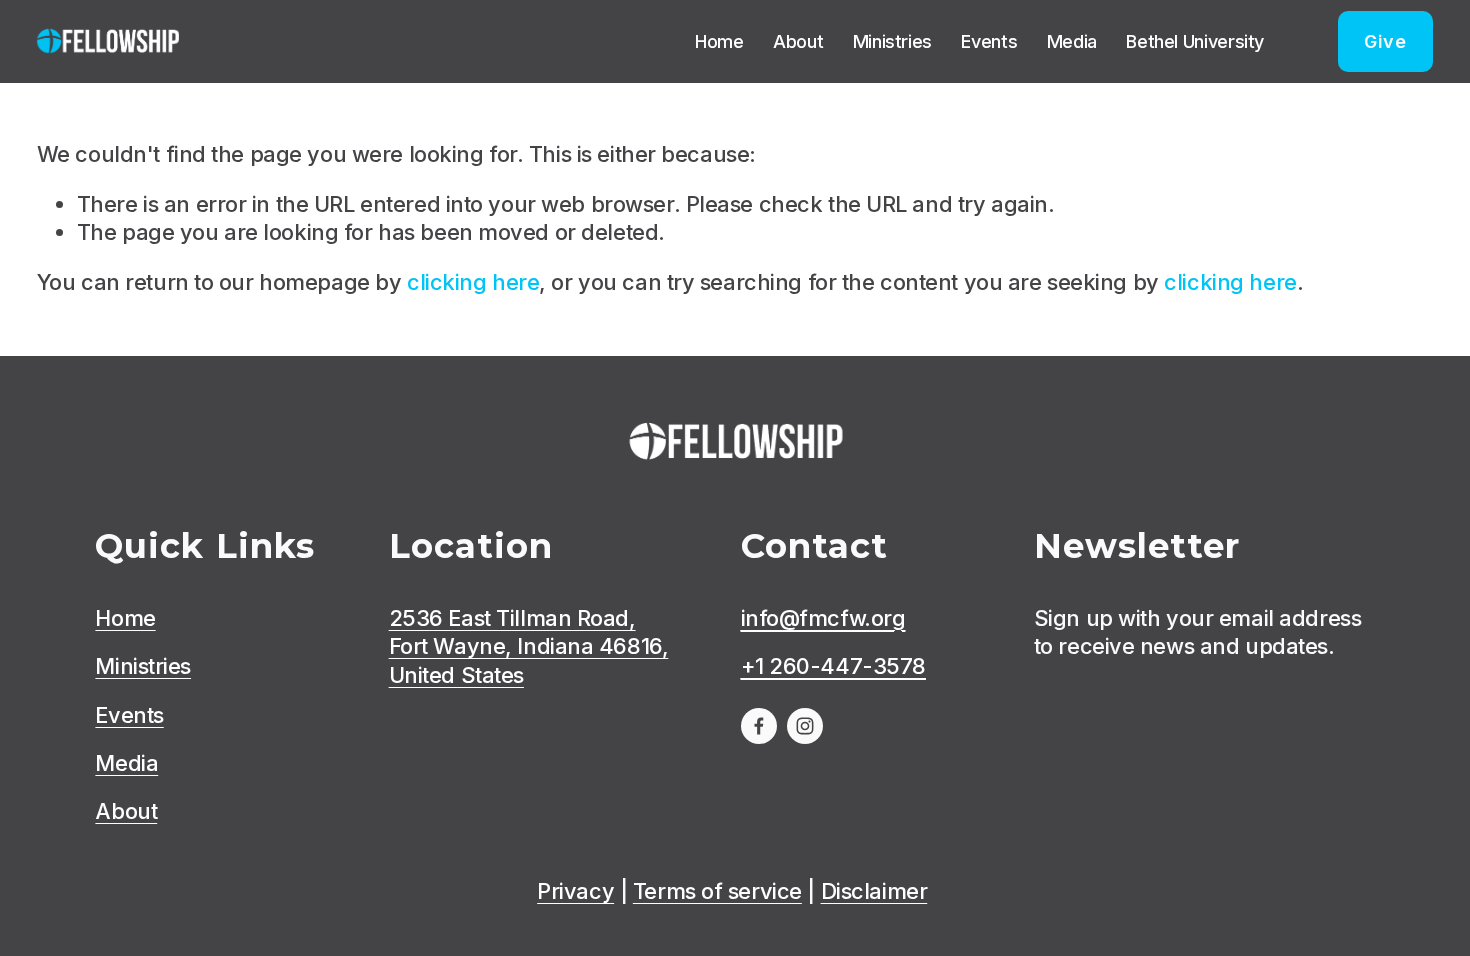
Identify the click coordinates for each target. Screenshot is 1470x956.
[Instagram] (805, 726)
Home (719, 41)
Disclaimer (874, 891)
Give (1386, 41)
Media (1072, 41)
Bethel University (1195, 41)
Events (989, 41)
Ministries (892, 41)
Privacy (575, 891)
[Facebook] (759, 726)
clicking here (473, 282)
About (798, 41)
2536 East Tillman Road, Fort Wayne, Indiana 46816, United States (529, 646)
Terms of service (717, 891)
